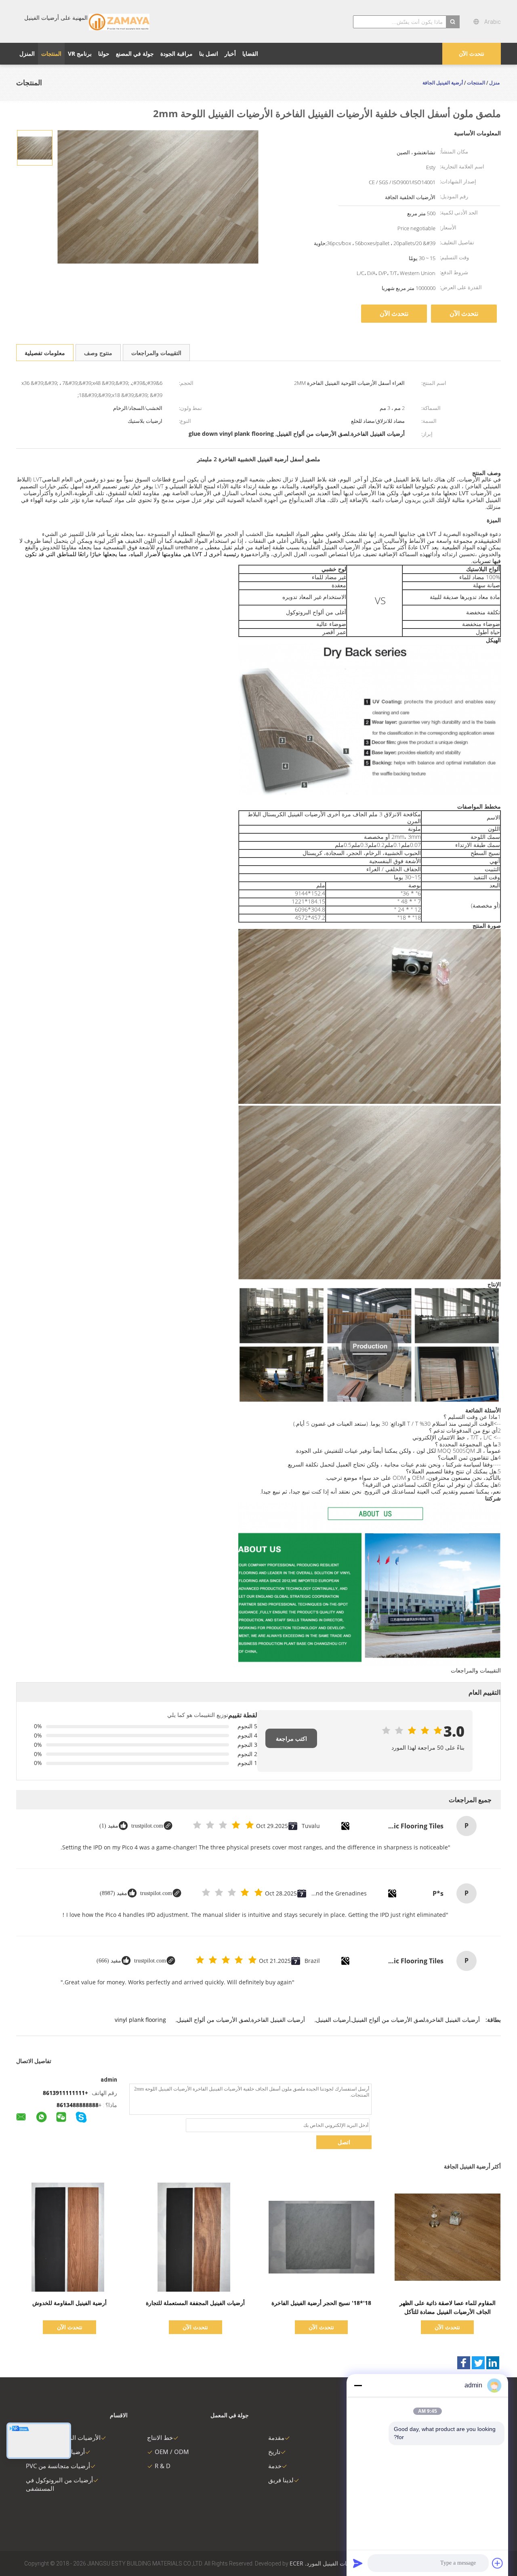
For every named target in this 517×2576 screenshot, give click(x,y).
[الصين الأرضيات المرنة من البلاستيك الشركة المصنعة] (119, 21)
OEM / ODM (172, 2452)
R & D (163, 2466)
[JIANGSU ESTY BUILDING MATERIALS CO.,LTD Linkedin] (493, 2363)
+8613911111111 (65, 2093)
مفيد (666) (109, 1961)
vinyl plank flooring (140, 2020)
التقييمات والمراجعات (156, 353)
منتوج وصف (98, 353)
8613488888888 (78, 2105)
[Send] (358, 2563)
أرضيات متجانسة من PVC (58, 2466)
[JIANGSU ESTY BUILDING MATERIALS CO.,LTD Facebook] (464, 2363)
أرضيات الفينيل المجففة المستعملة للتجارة (195, 2303)
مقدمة (276, 2437)
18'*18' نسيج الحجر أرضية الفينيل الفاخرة (321, 2303)
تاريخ (274, 2452)
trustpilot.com (147, 1826)
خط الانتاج (160, 2437)
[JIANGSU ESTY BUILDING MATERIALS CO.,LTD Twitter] (478, 2363)
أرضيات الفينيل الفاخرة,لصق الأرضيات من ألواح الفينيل (241, 2020)
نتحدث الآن (472, 54)
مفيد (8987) (113, 1893)
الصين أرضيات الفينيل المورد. (338, 2563)
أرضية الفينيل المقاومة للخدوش (69, 2303)
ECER (296, 2563)
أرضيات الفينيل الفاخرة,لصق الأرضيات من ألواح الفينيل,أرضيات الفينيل (398, 2020)
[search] (453, 22)
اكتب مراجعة (291, 1739)
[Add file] (498, 2563)
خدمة (275, 2466)
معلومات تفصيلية (45, 353)
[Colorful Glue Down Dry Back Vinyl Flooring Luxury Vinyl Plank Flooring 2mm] (35, 147)
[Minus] (358, 2385)
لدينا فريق (281, 2480)
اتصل (344, 2142)
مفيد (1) (109, 1826)
